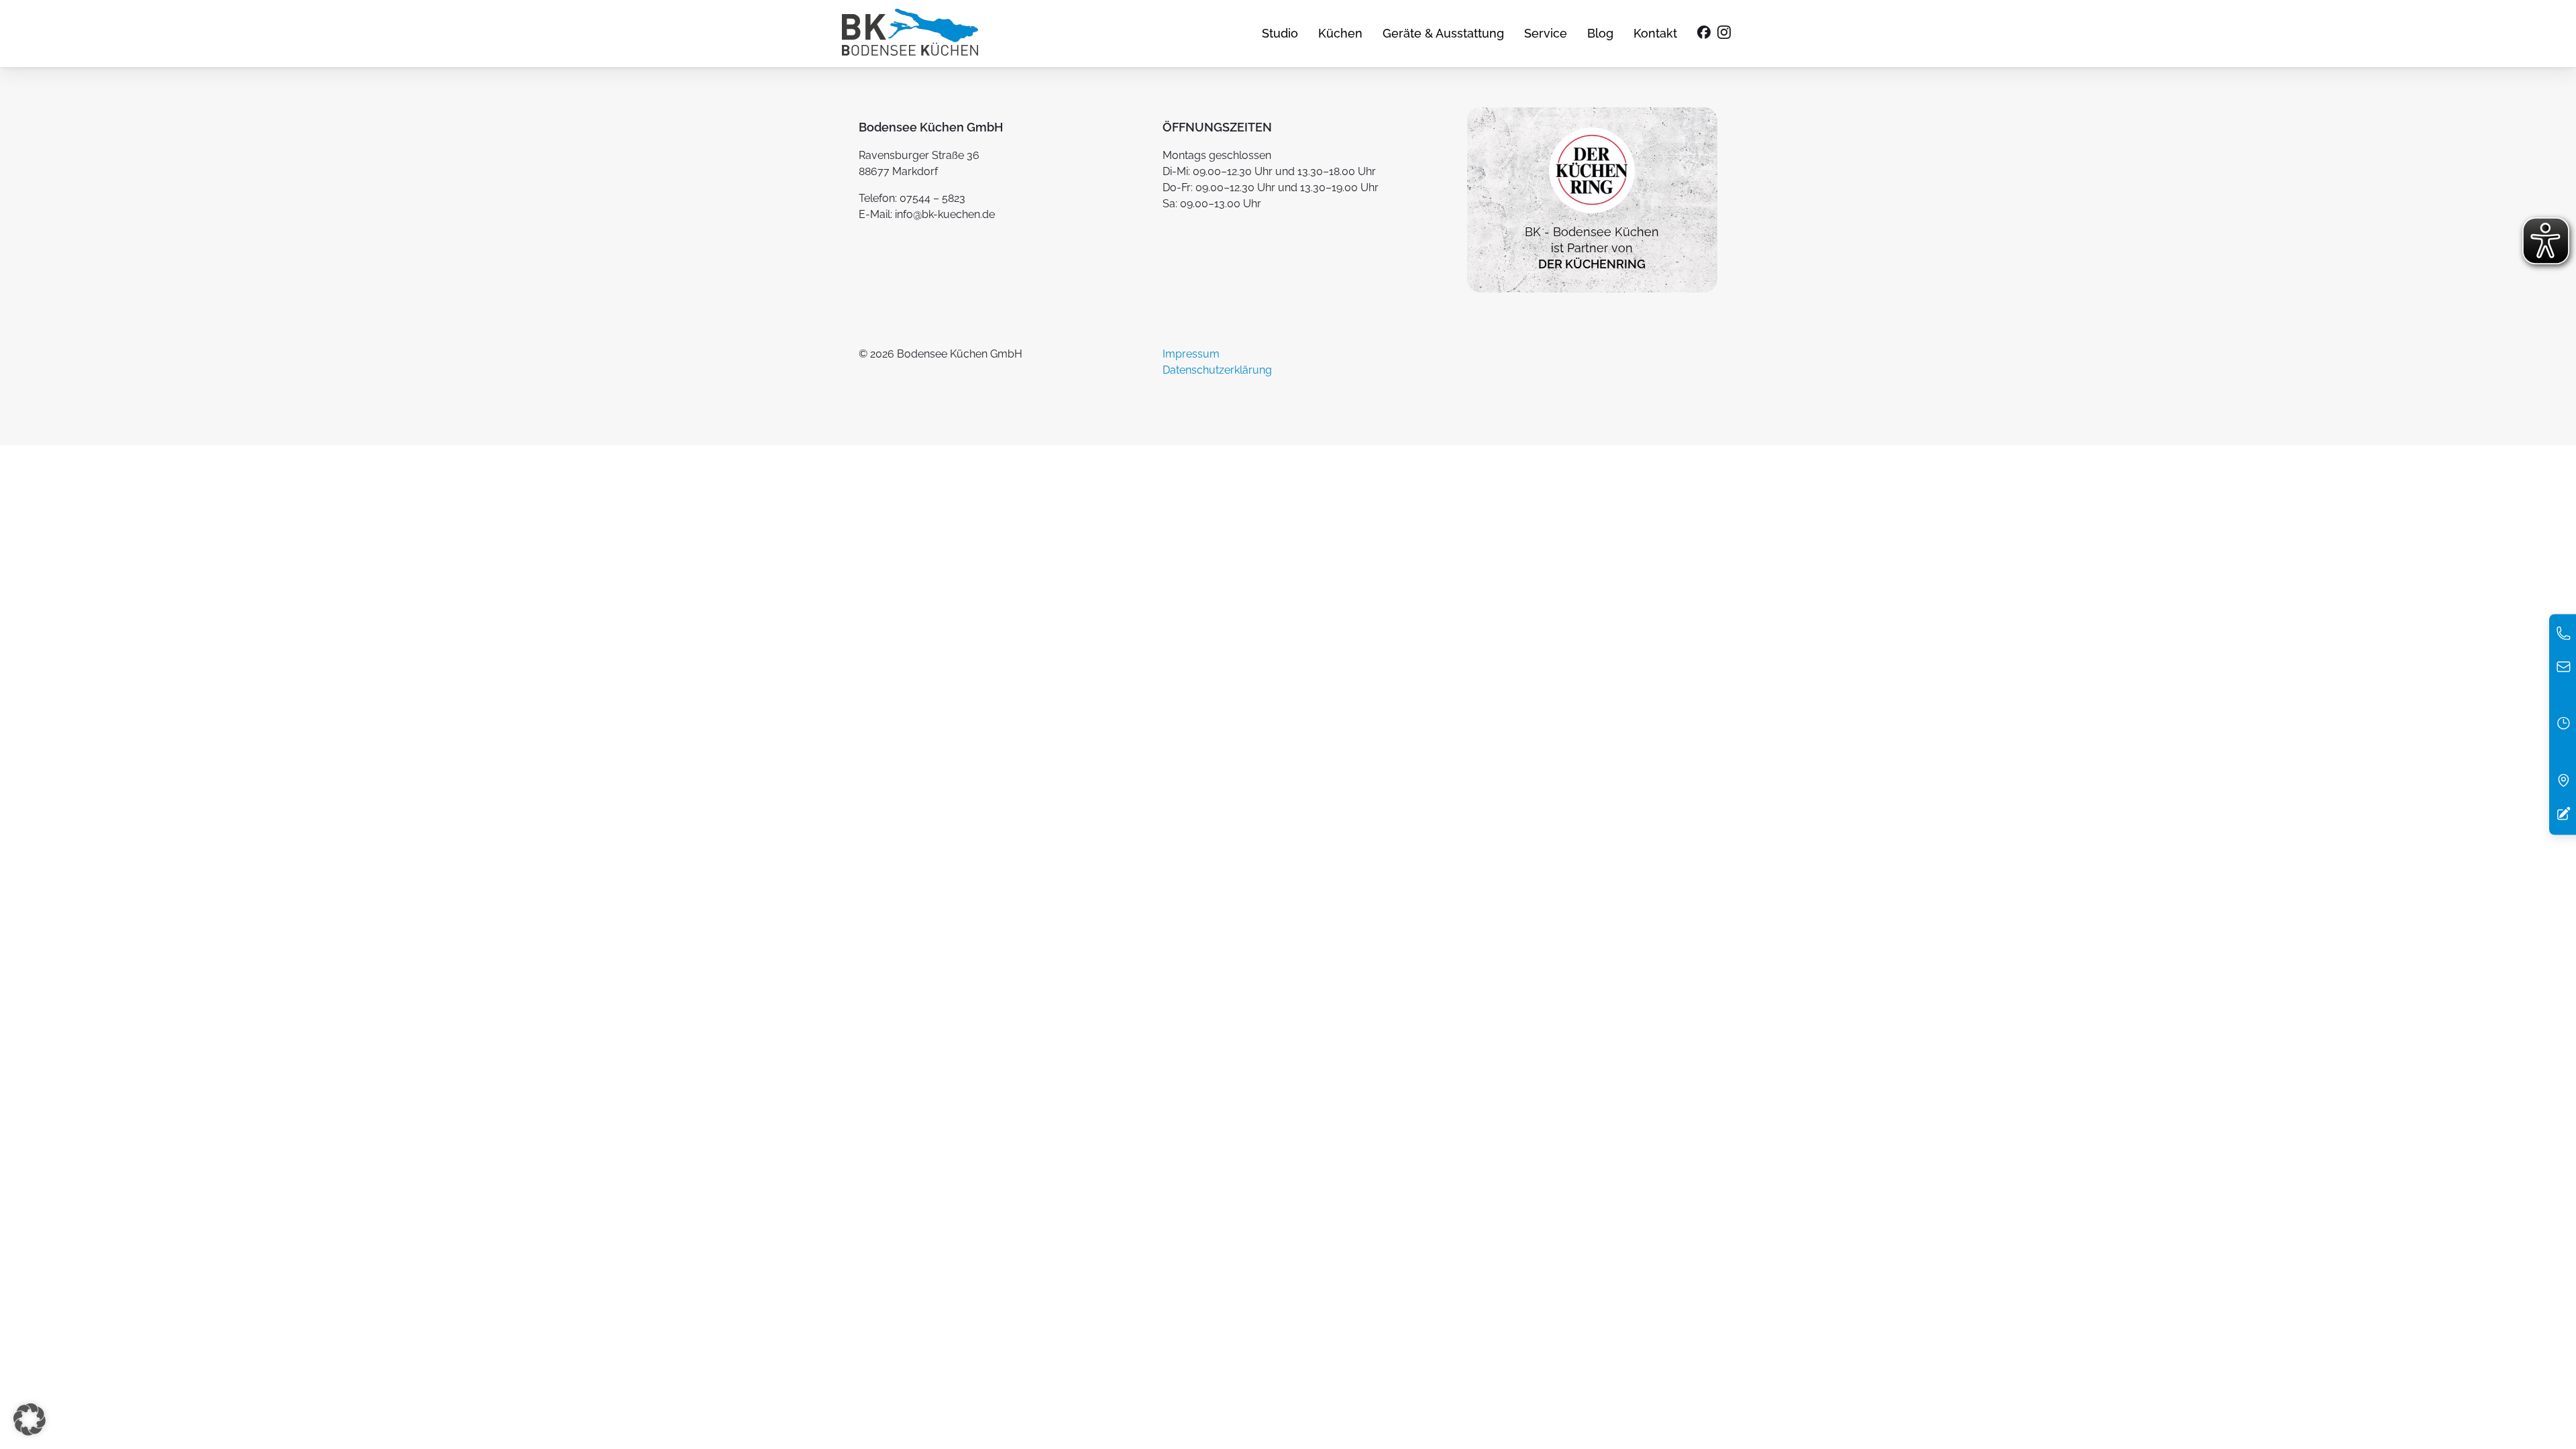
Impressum (1191, 354)
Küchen (1340, 33)
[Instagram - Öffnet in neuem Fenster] (1724, 34)
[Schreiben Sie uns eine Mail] (2564, 670)
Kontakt (1655, 33)
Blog (1600, 33)
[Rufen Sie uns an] (2564, 637)
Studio (1280, 33)
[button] (30, 1419)
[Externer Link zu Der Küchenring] (1592, 216)
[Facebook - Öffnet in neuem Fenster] (1704, 34)
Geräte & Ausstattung (1443, 33)
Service (1546, 33)
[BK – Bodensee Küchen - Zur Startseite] (910, 34)
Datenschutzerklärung (1217, 370)
